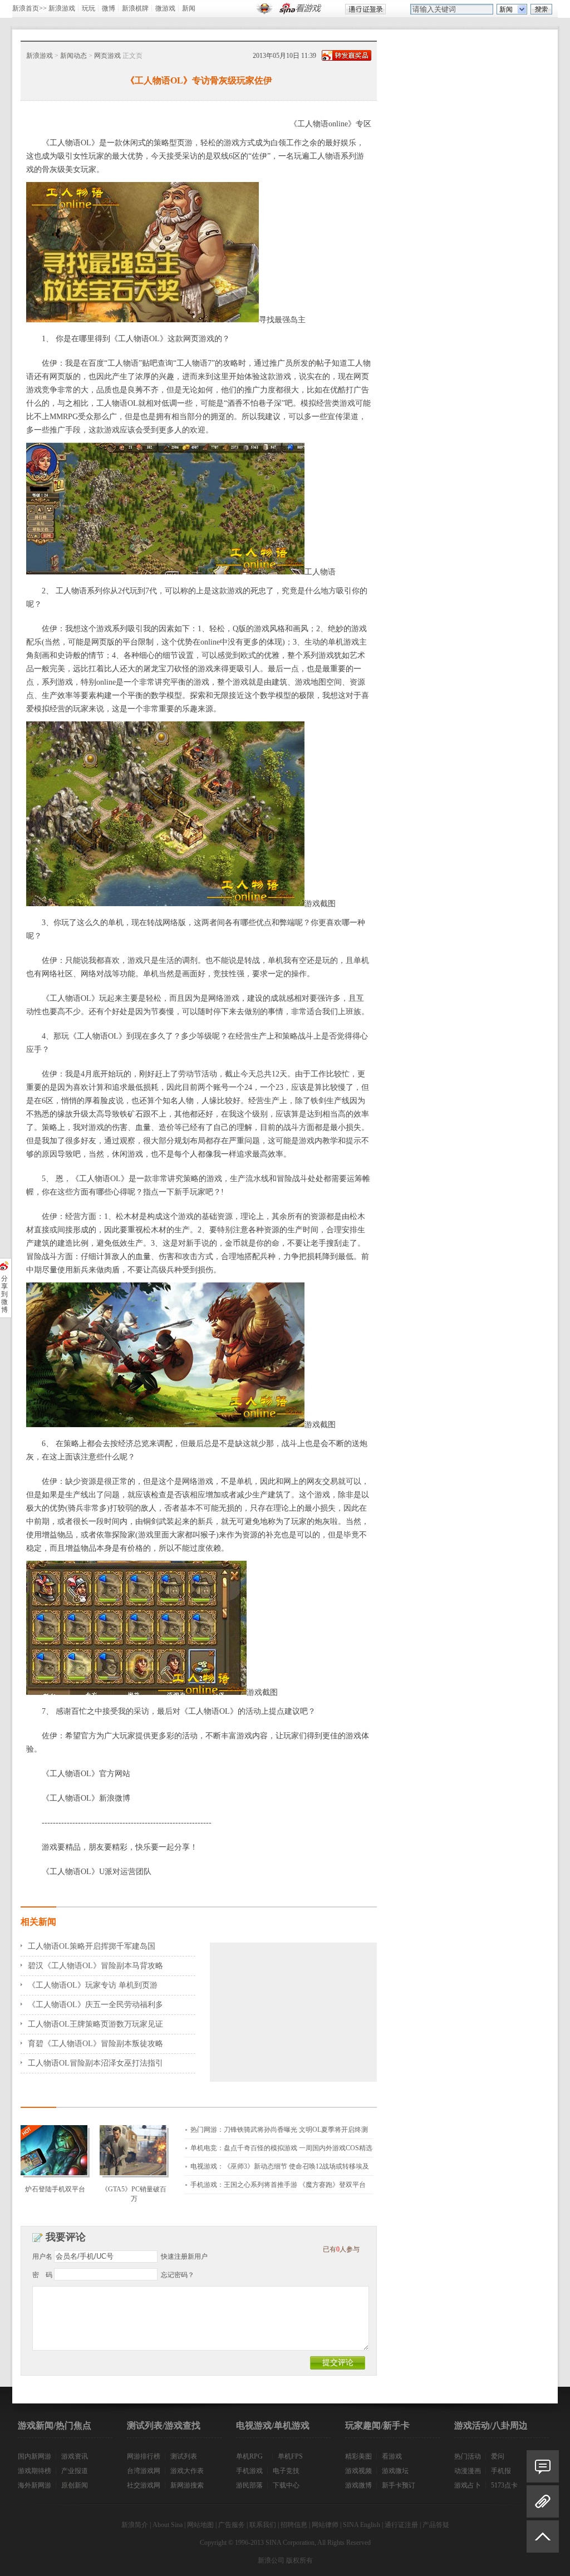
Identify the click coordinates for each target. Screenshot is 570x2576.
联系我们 (263, 2525)
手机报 (501, 2471)
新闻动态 (73, 56)
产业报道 (75, 2471)
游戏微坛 (395, 2471)
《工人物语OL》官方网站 (86, 1774)
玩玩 (89, 8)
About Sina (168, 2525)
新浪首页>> (30, 8)
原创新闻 (75, 2485)
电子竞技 (286, 2471)
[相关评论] (543, 2466)
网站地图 (200, 2525)
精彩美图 (358, 2456)
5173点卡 (504, 2485)
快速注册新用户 (184, 2257)
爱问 (498, 2456)
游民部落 (249, 2485)
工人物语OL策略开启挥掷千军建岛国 (92, 1946)
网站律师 (325, 2525)
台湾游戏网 (144, 2471)
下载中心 (286, 2485)
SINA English (362, 2525)
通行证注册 (401, 2525)
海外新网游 (35, 2485)
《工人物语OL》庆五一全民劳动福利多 (95, 2005)
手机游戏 (249, 2471)
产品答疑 (436, 2525)
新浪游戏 (62, 8)
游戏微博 (358, 2485)
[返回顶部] (543, 2541)
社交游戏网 (144, 2485)
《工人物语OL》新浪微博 (86, 1798)
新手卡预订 (399, 2485)
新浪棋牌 (135, 8)
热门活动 (468, 2456)
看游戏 (392, 2456)
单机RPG (249, 2456)
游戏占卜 (468, 2485)
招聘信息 (294, 2525)
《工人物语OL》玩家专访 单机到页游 (93, 1985)
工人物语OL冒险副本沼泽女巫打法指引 (95, 2063)
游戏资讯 (75, 2456)
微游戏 (165, 8)
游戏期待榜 (35, 2471)
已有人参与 (341, 2249)
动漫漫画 (468, 2471)
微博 (109, 8)
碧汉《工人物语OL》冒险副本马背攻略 (95, 1966)
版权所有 (299, 2560)
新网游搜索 (187, 2485)
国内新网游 (35, 2456)
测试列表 (184, 2456)
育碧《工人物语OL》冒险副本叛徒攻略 (95, 2044)
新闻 (189, 8)
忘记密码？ (178, 2275)
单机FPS (290, 2456)
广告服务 (232, 2525)
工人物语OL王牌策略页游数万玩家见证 (95, 2024)
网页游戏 (107, 56)
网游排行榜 (144, 2456)
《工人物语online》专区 (330, 124)
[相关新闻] (543, 2501)
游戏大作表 (187, 2471)
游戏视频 (358, 2471)
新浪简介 (135, 2525)
